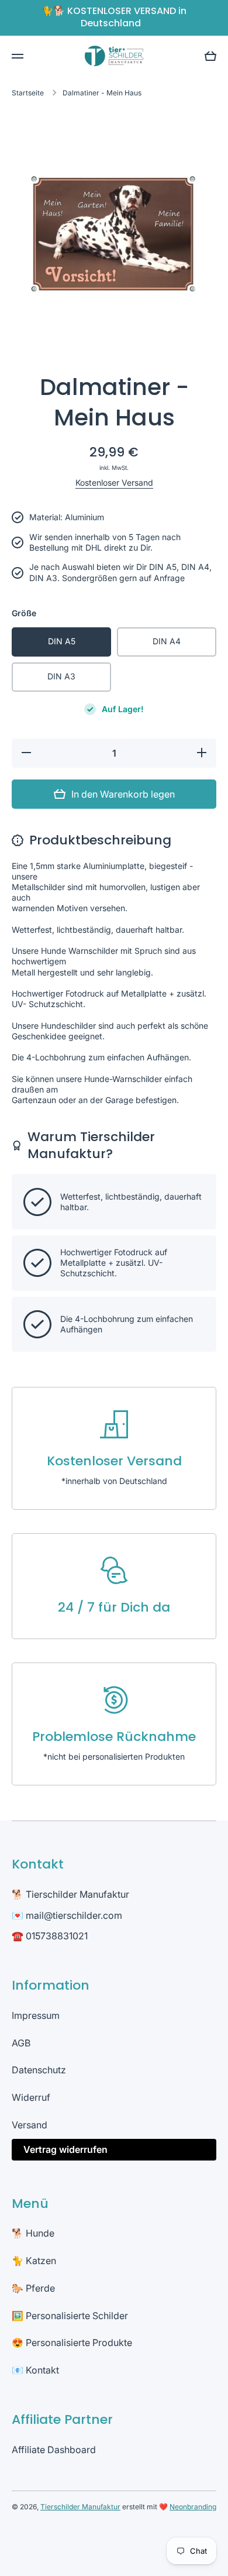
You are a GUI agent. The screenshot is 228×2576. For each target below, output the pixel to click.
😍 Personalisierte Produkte (72, 2343)
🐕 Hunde (33, 2233)
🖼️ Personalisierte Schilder (70, 2316)
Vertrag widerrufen (65, 2149)
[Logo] (114, 56)
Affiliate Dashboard (54, 2450)
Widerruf (31, 2097)
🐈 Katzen (34, 2261)
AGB (21, 2043)
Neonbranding (193, 2507)
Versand (30, 2125)
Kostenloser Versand (114, 482)
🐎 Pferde (33, 2288)
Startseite (28, 93)
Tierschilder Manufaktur (80, 2507)
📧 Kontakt (35, 2370)
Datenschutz (39, 2070)
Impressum (36, 2015)
